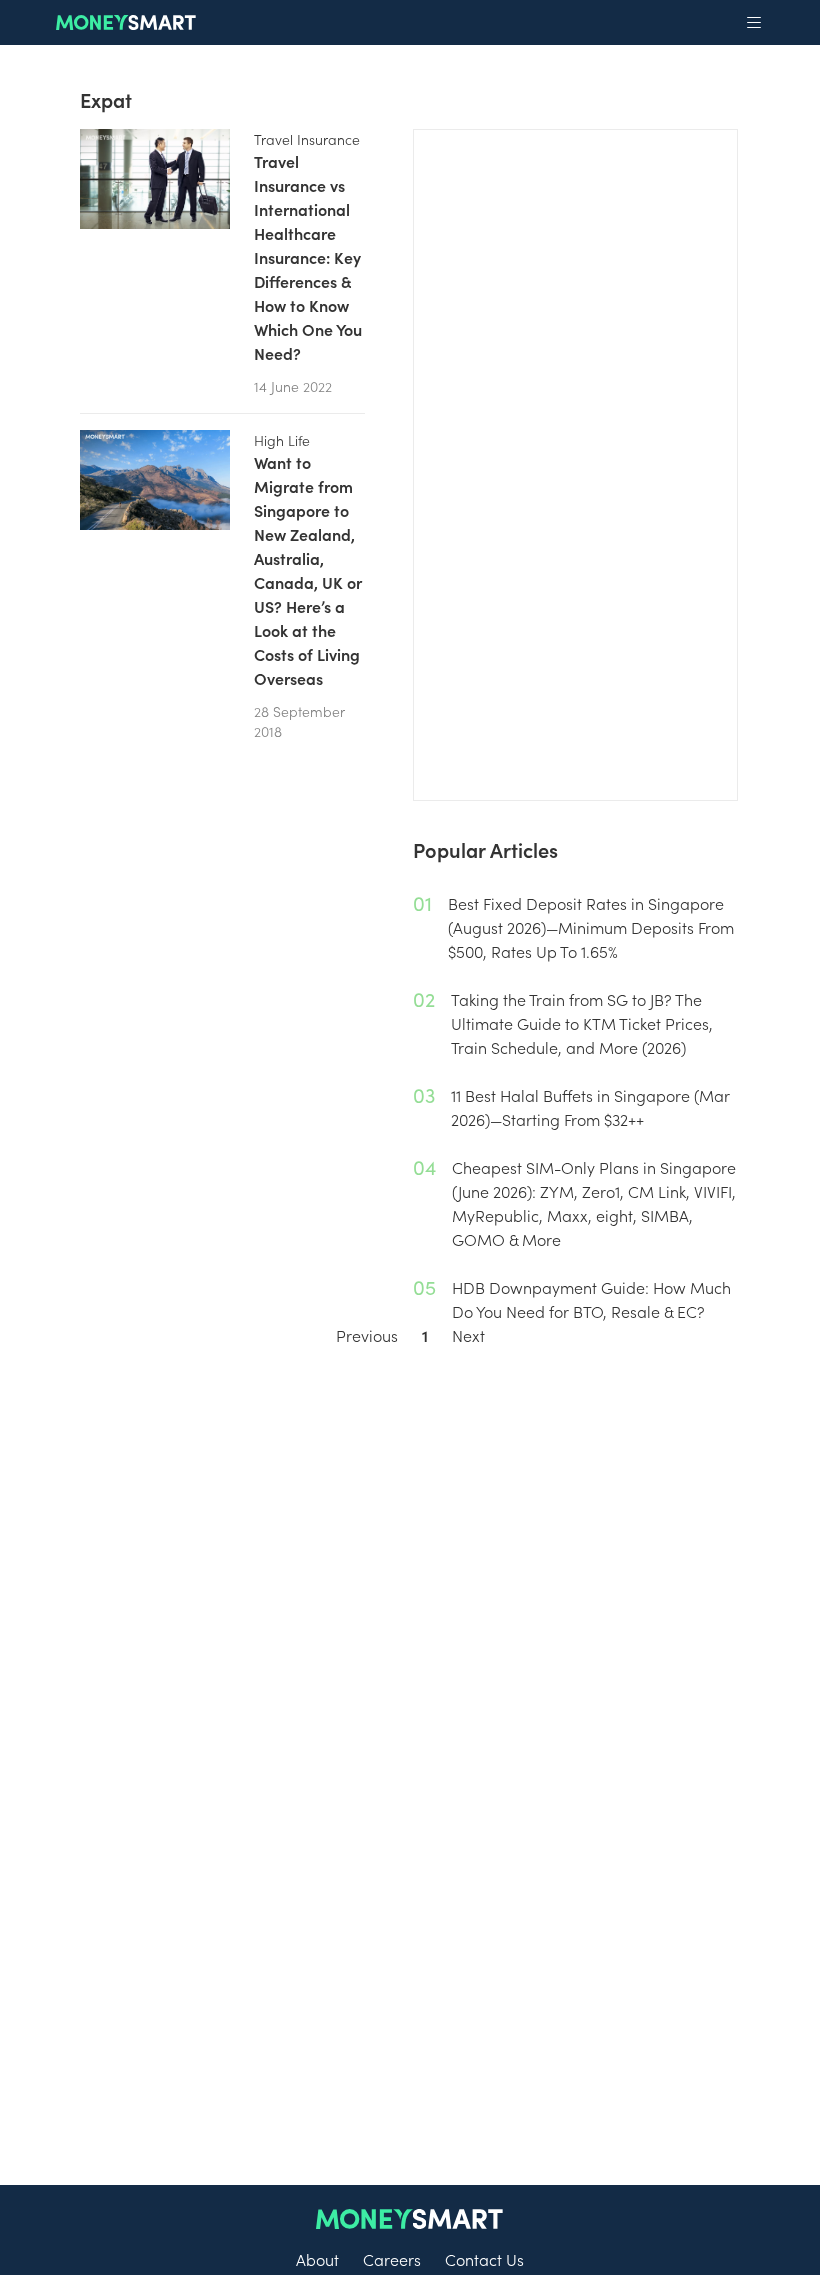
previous (367, 1335)
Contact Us (484, 2259)
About (317, 2259)
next (468, 1335)
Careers (392, 2259)
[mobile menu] (754, 23)
